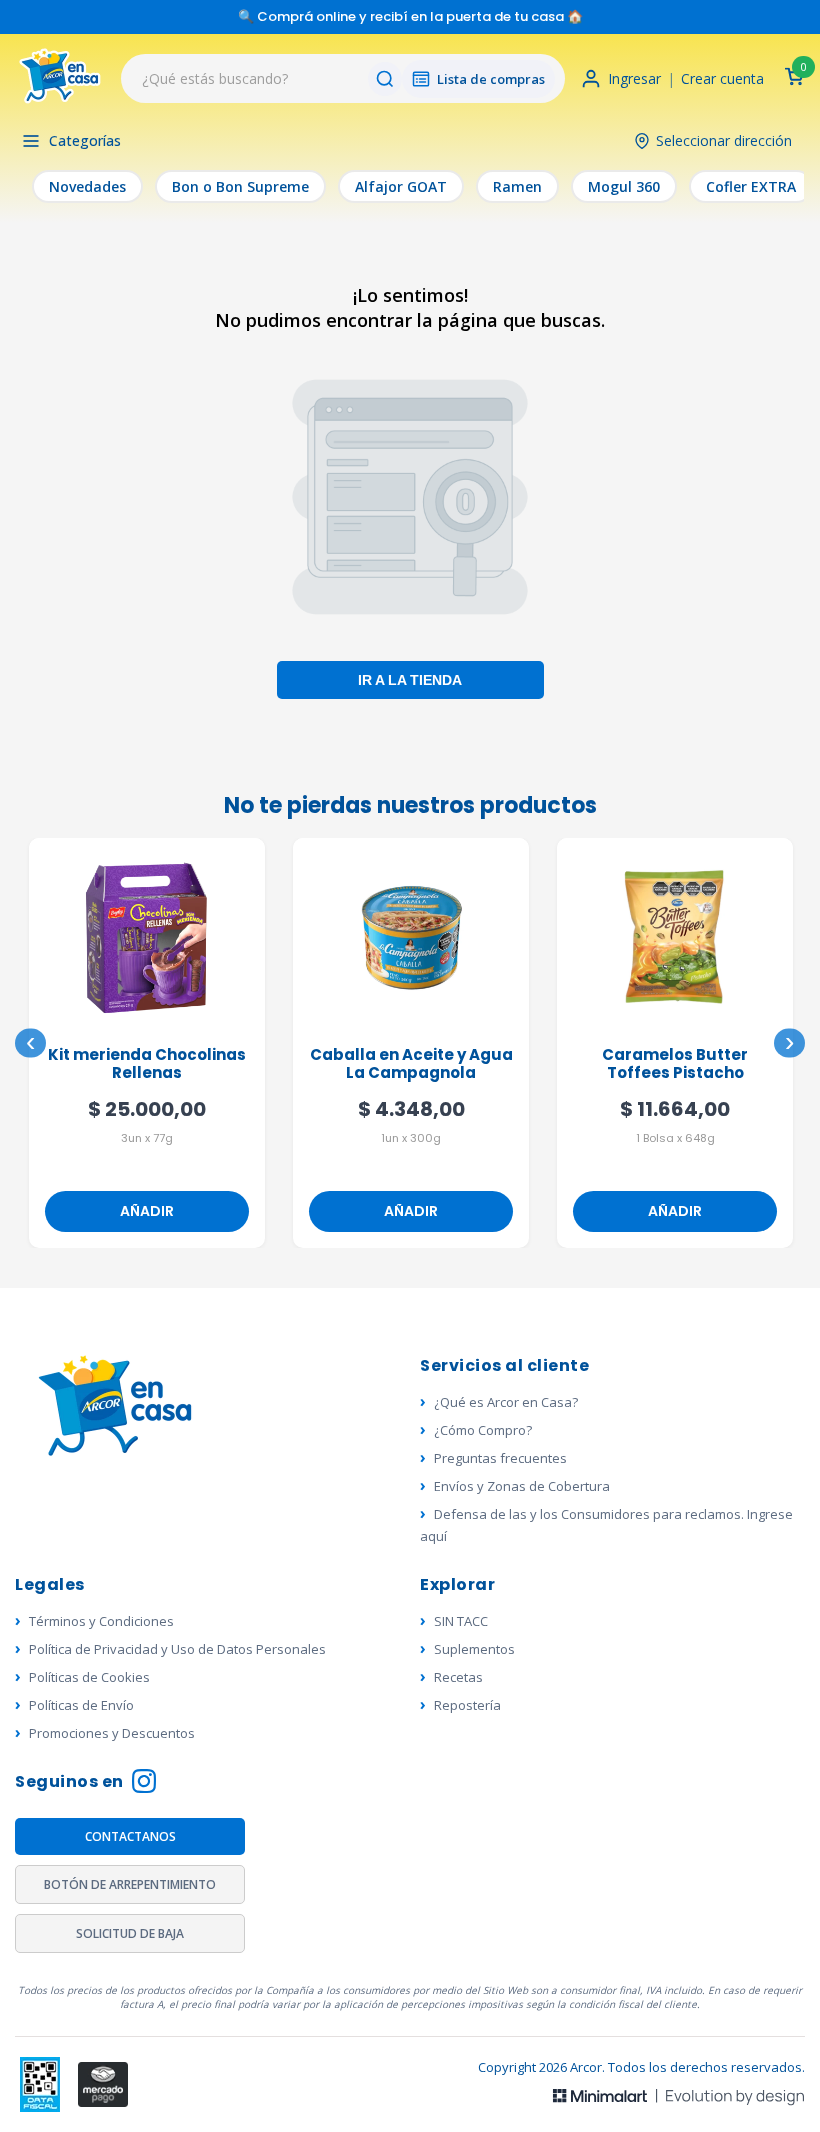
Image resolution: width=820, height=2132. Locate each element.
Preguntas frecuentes (500, 1458)
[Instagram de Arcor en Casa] (144, 1783)
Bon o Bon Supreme (240, 186)
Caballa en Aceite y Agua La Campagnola (411, 1064)
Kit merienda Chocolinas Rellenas (147, 1064)
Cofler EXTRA (751, 186)
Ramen (517, 186)
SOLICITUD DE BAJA (130, 1933)
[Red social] (40, 2084)
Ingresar (634, 78)
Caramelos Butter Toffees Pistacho (675, 1064)
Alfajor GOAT (401, 186)
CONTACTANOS (130, 1836)
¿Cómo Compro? (483, 1430)
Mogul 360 (624, 186)
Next (789, 1043)
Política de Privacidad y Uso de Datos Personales (177, 1649)
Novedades (87, 186)
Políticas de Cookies (89, 1677)
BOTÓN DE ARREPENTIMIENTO (130, 1884)
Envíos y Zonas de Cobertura (522, 1486)
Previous (30, 1043)
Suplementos (474, 1649)
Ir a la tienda (410, 679)
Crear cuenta (722, 78)
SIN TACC (461, 1621)
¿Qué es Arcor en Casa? (506, 1402)
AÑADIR (147, 1211)
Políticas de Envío (81, 1705)
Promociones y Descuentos (112, 1733)
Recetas (458, 1677)
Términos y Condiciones (101, 1621)
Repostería (467, 1705)
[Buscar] (385, 79)
